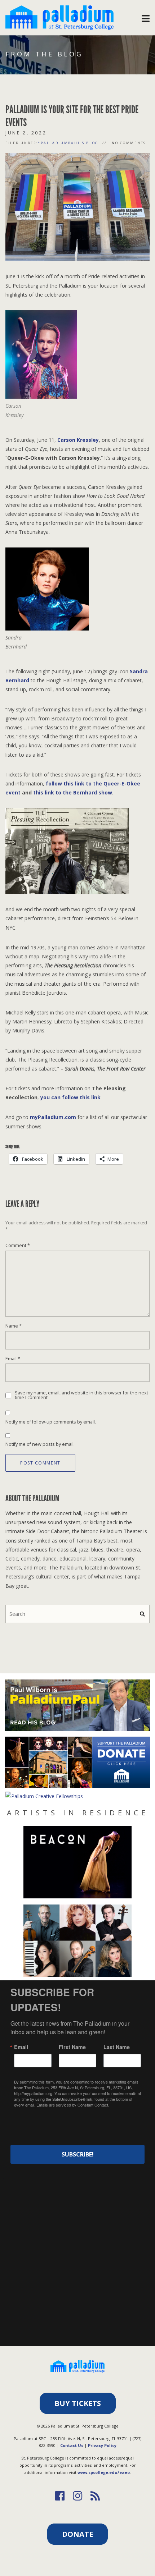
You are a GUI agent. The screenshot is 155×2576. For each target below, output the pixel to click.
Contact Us (72, 2445)
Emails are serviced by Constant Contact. (73, 2105)
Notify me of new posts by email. (40, 1444)
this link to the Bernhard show (73, 792)
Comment (18, 1245)
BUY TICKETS (78, 2403)
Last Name (117, 2047)
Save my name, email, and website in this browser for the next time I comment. (81, 1395)
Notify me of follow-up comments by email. (51, 1422)
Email (13, 1359)
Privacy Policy (102, 2445)
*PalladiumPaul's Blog (68, 143)
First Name (72, 2047)
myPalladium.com (53, 1117)
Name (14, 1326)
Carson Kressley (78, 440)
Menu (146, 17)
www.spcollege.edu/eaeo (104, 2472)
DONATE (77, 2534)
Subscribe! (78, 2154)
